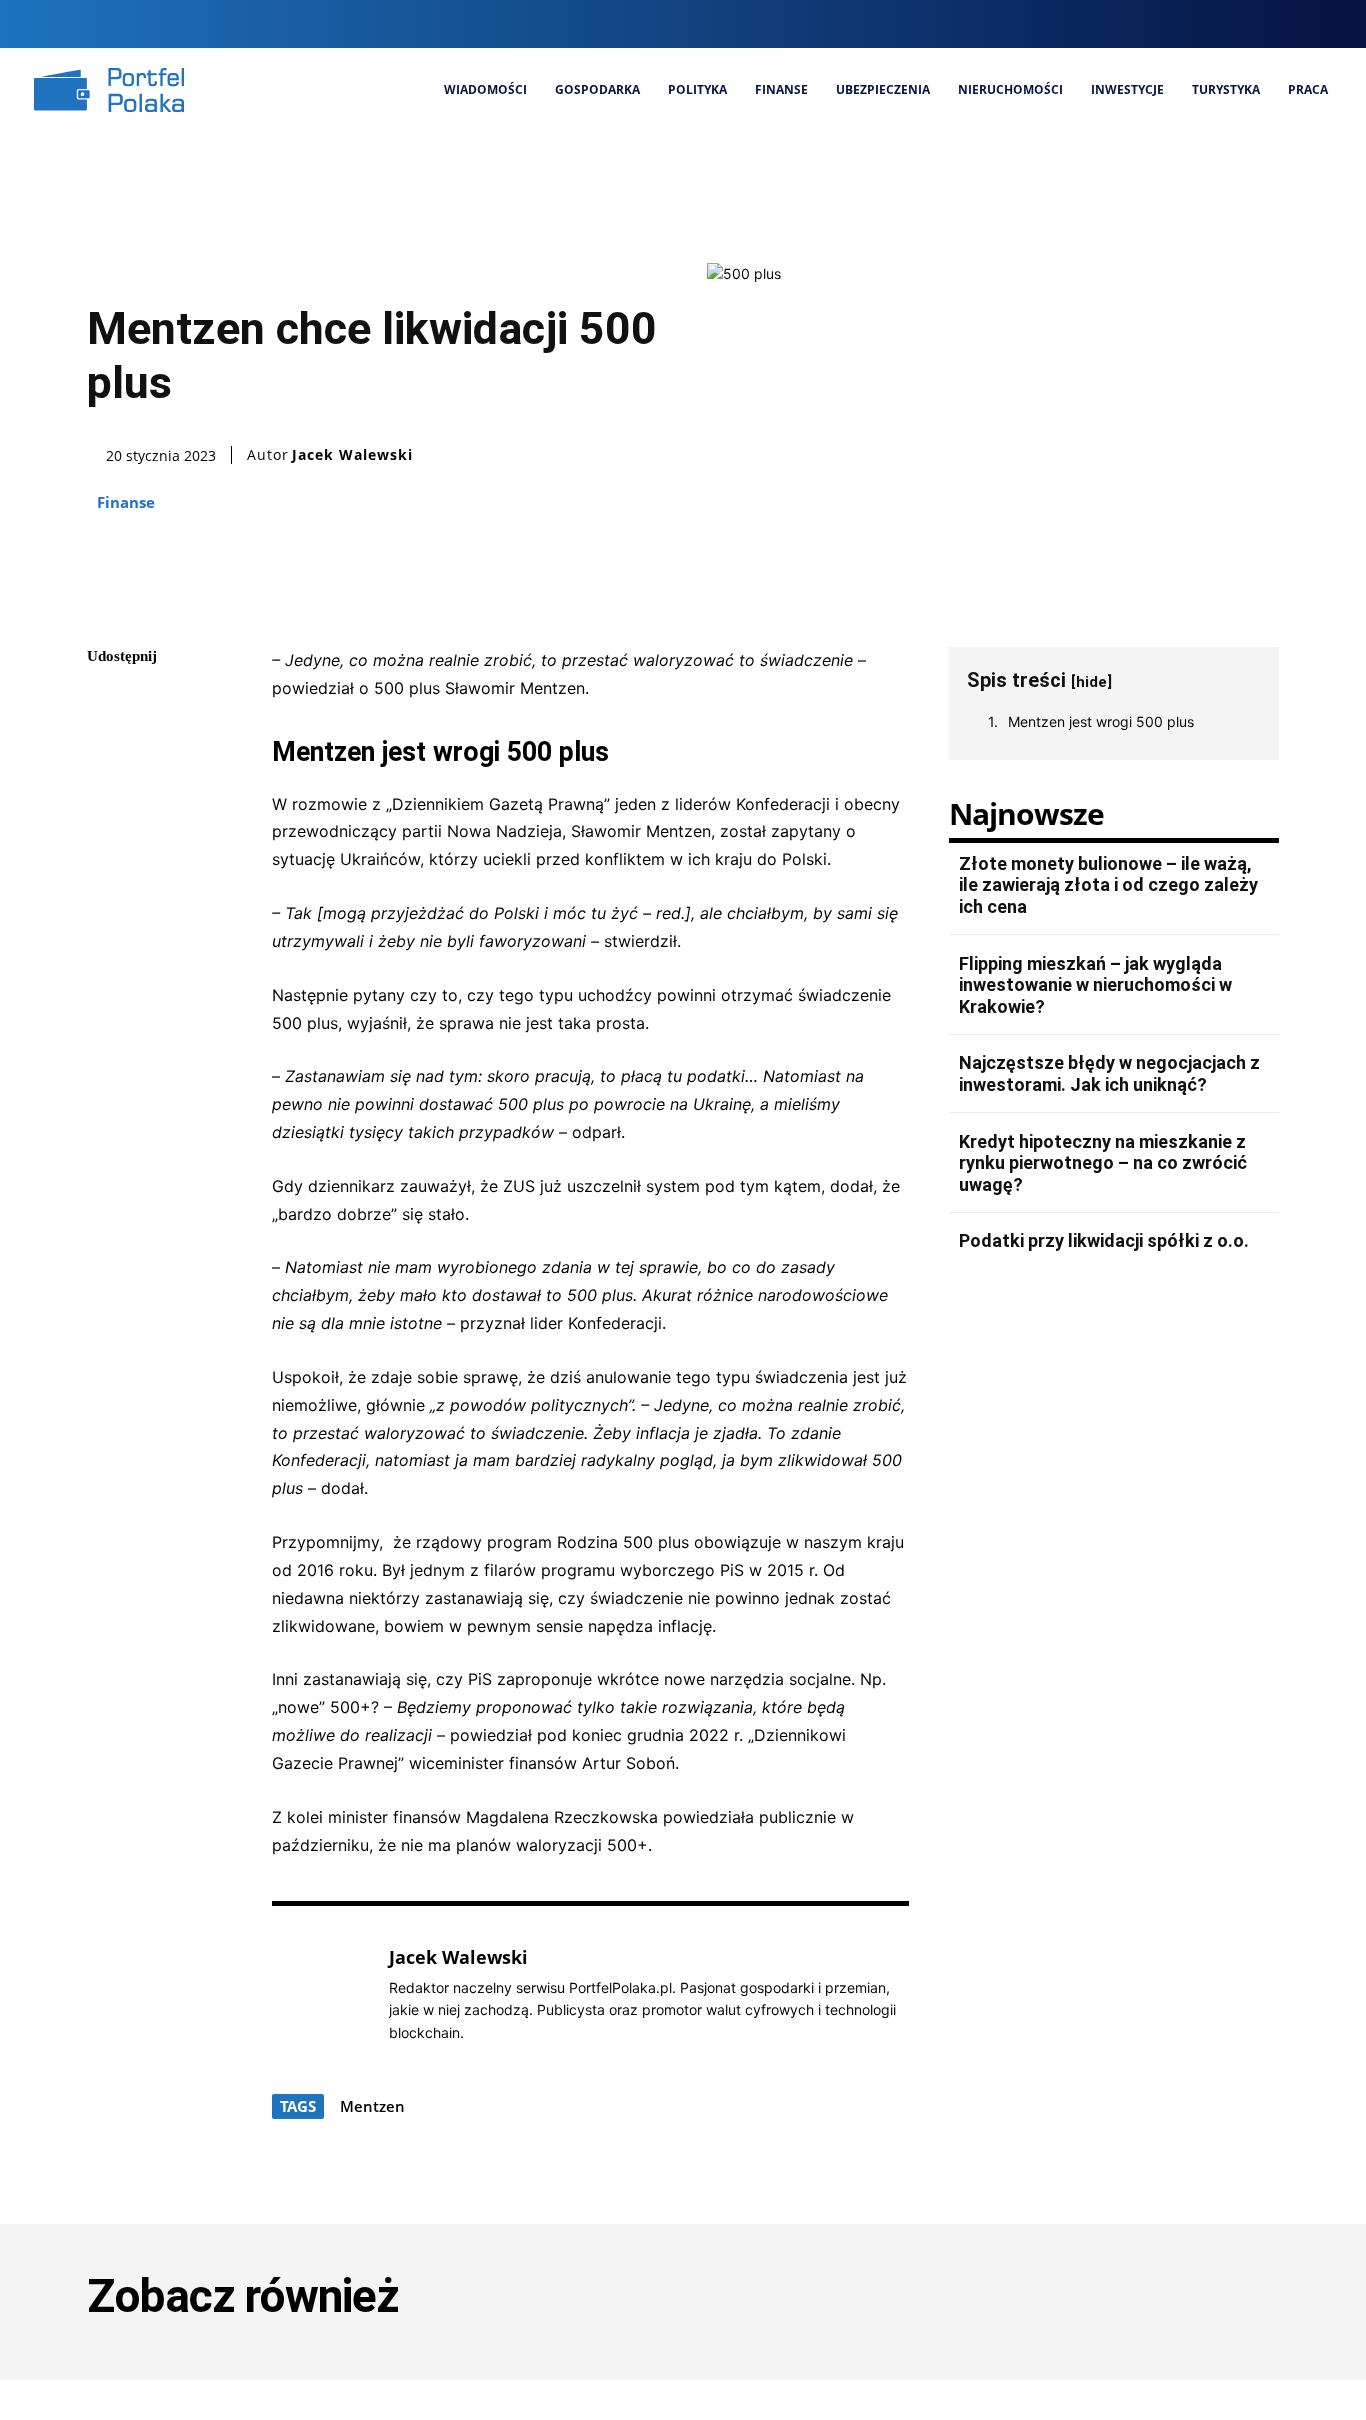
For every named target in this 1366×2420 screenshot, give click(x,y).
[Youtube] (1326, 23)
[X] (1292, 23)
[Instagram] (1225, 23)
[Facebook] (1191, 23)
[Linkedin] (1258, 23)
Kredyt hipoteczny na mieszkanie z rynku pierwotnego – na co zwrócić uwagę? (1103, 1163)
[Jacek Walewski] (320, 1994)
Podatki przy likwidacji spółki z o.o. (1104, 1240)
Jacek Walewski (352, 455)
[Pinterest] (107, 799)
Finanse (126, 502)
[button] (1152, 24)
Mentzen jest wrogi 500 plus (1101, 721)
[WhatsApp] (107, 846)
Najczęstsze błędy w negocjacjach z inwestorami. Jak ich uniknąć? (1109, 1073)
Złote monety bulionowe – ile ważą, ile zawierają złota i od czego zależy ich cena (1108, 885)
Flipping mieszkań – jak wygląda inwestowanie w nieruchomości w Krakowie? (1095, 985)
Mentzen (372, 2106)
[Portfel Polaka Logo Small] (109, 90)
